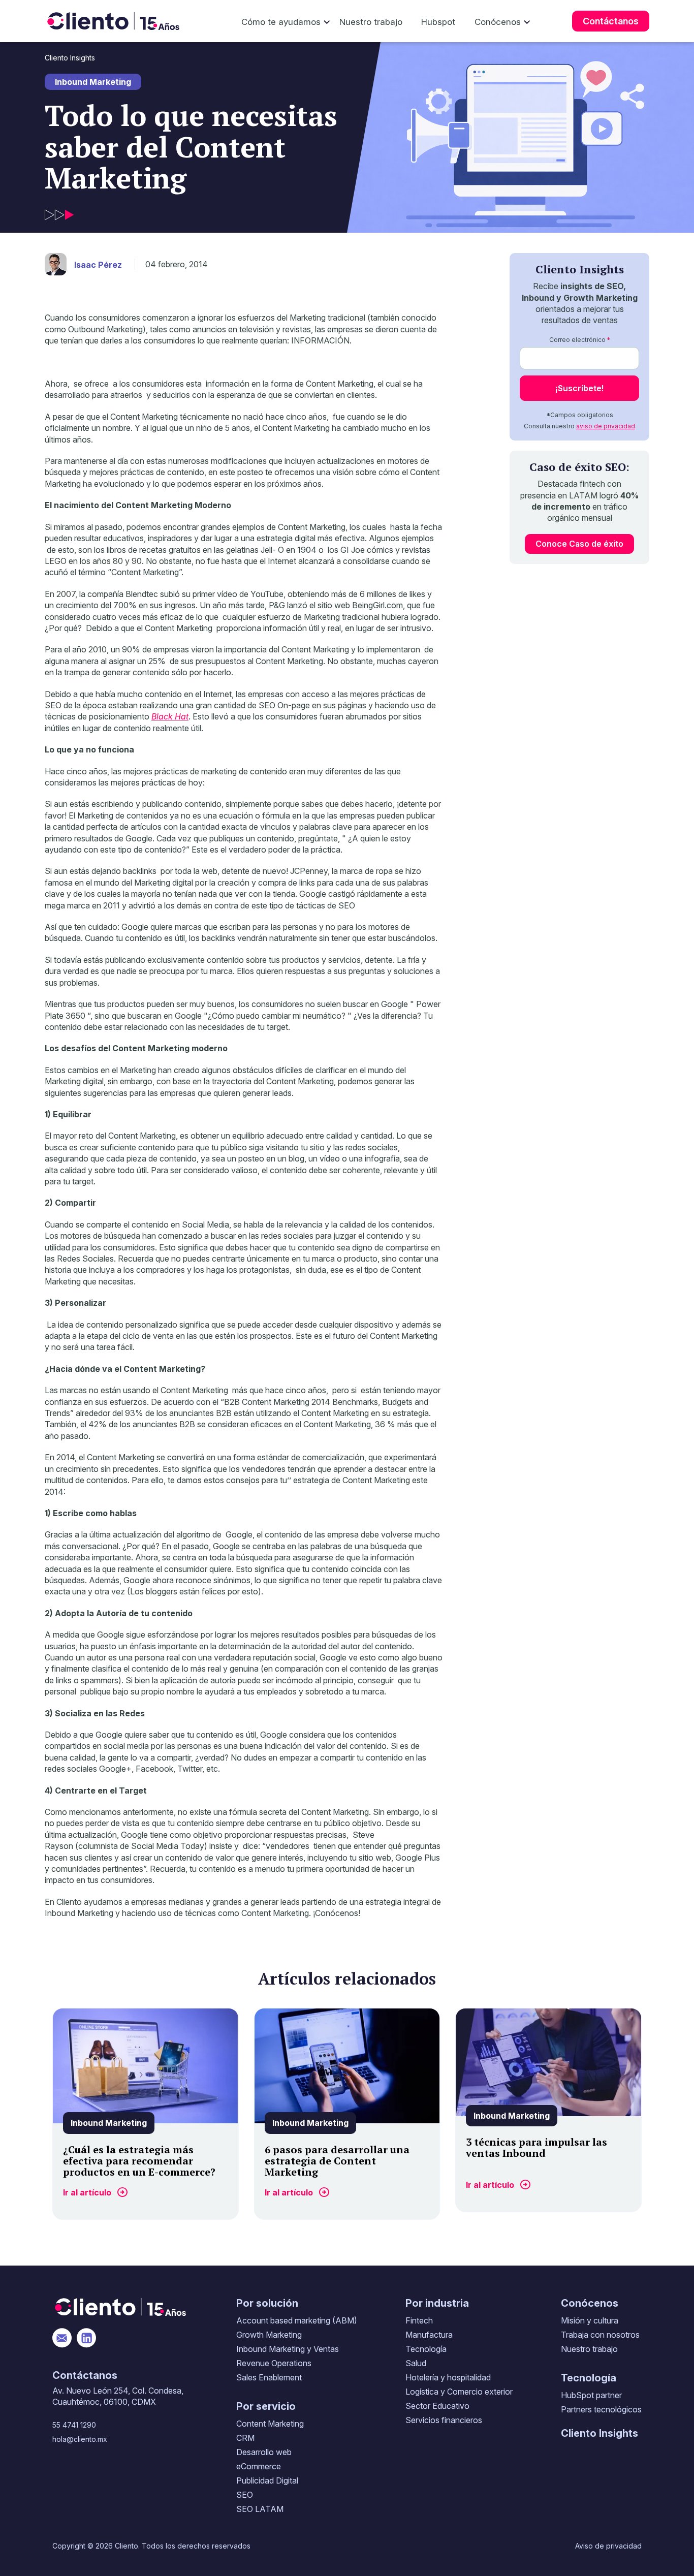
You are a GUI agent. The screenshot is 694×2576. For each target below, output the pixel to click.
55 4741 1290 (74, 2425)
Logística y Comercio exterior (459, 2392)
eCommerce (259, 2466)
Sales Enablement (269, 2377)
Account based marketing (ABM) (297, 2320)
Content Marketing (270, 2424)
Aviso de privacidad (608, 2546)
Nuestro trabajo (371, 22)
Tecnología (426, 2349)
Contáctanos (611, 21)
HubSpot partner (591, 2395)
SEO (245, 2495)
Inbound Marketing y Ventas (288, 2349)
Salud (416, 2363)
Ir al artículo (87, 2192)
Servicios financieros (444, 2420)
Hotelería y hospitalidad (448, 2377)
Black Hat (170, 716)
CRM (245, 2438)
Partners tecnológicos (601, 2409)
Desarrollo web (264, 2452)
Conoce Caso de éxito (579, 544)
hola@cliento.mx (80, 2439)
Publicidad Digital (267, 2480)
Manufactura (429, 2335)
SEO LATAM (260, 2509)
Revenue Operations (274, 2363)
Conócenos (498, 22)
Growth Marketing (269, 2335)
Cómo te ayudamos (281, 22)
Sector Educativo (437, 2406)
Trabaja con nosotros (600, 2335)
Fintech (419, 2320)
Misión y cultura (590, 2320)
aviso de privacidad (606, 426)
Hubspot (438, 22)
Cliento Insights (70, 58)
